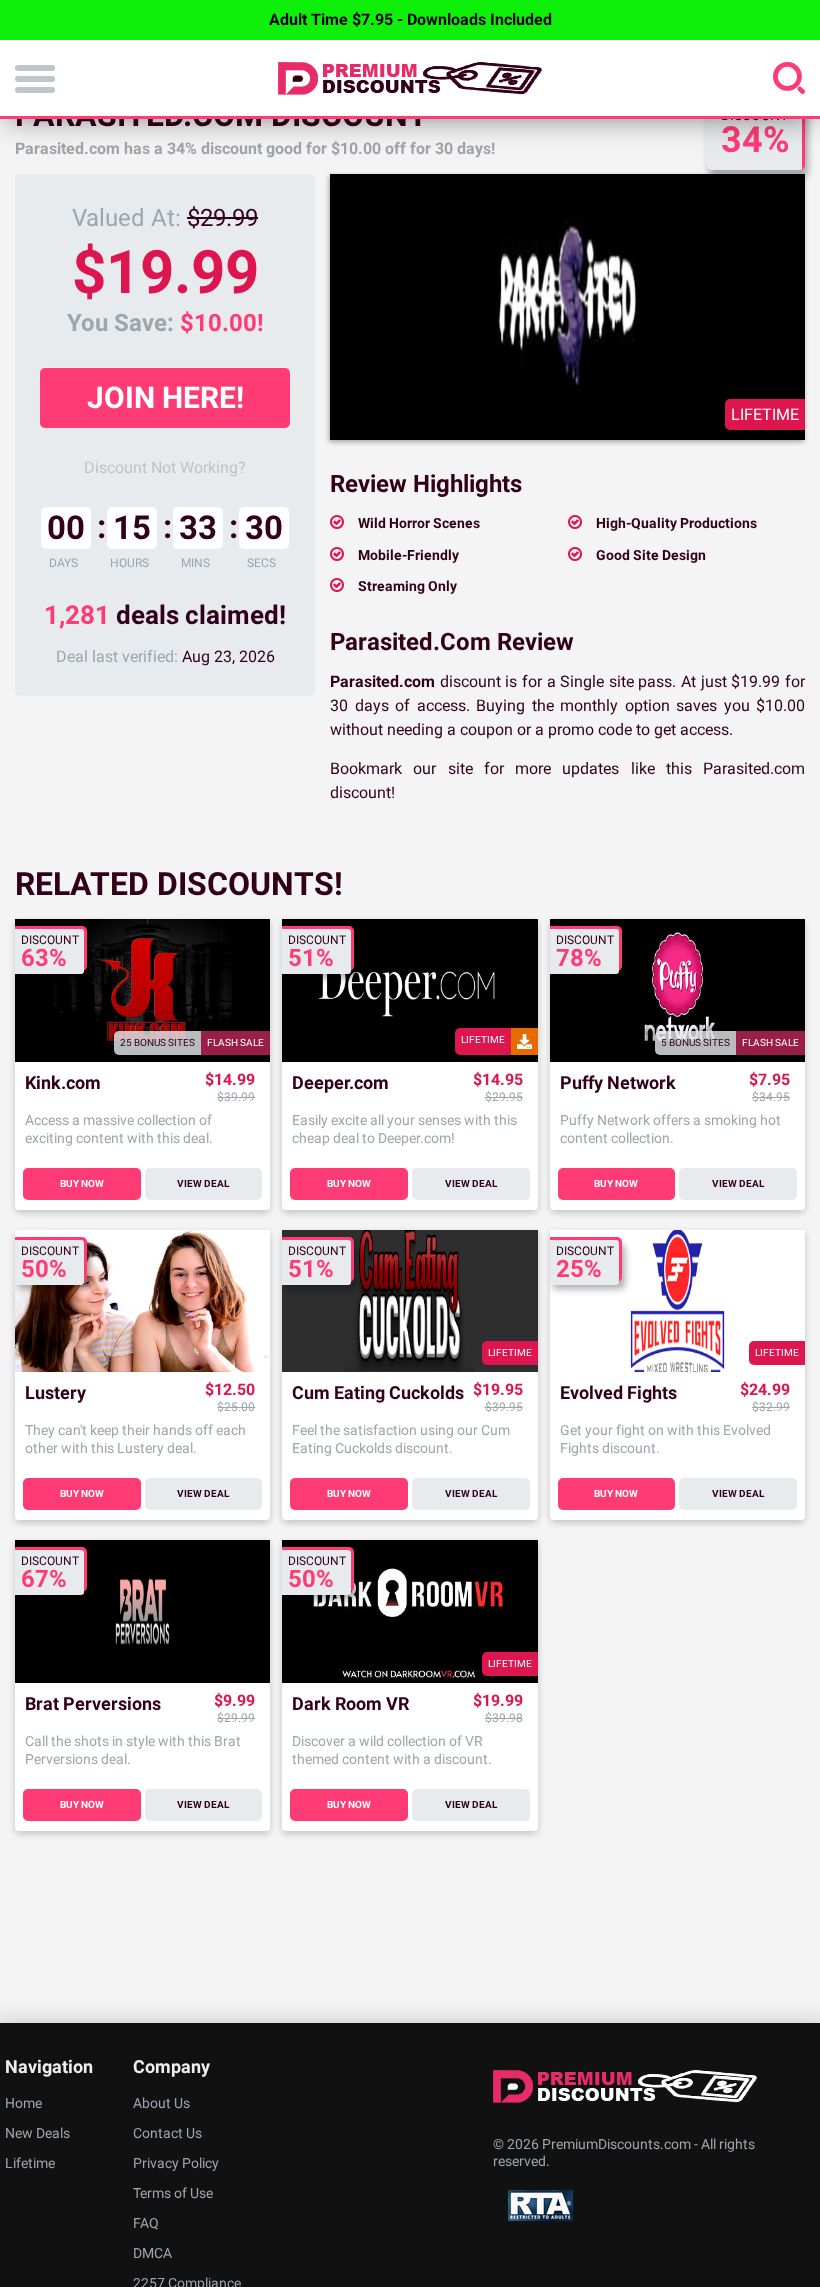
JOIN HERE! (165, 397)
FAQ (146, 2223)
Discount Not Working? (165, 467)
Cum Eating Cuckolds (378, 1393)
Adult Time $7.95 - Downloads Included (410, 19)
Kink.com (63, 1083)
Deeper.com (340, 1083)
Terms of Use (173, 2193)
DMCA (152, 2253)
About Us (161, 2103)
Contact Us (167, 2133)
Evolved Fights (618, 1393)
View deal (203, 1183)
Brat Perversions (93, 1704)
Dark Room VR (350, 1704)
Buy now (82, 1183)
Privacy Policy (176, 2163)
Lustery (55, 1393)
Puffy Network (618, 1083)
